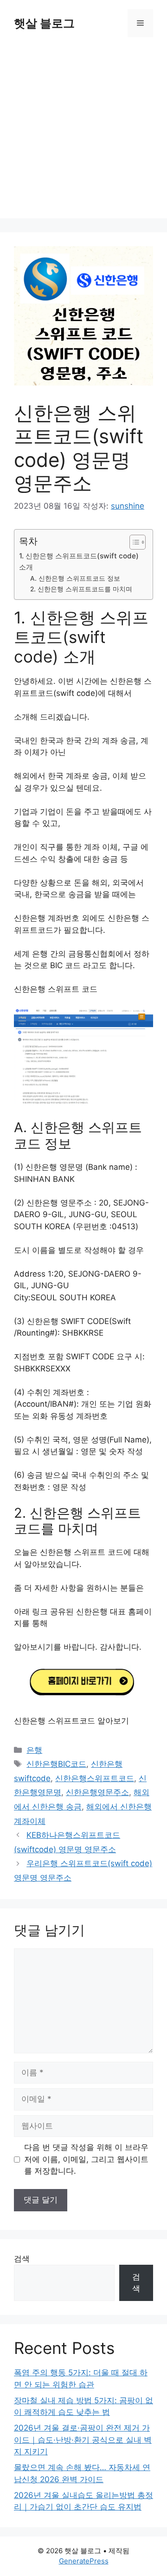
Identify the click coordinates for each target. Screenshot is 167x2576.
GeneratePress (84, 2561)
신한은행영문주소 (97, 1792)
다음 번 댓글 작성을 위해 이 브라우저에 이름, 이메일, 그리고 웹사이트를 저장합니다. (86, 2159)
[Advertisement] (83, 135)
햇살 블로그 (44, 23)
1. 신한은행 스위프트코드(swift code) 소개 (79, 562)
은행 (34, 1750)
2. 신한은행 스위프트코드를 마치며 (81, 589)
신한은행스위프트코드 (95, 1778)
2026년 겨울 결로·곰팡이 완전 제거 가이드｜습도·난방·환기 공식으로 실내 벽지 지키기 (83, 2440)
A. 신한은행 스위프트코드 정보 (75, 578)
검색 (22, 2259)
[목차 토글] (133, 542)
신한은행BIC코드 (56, 1764)
